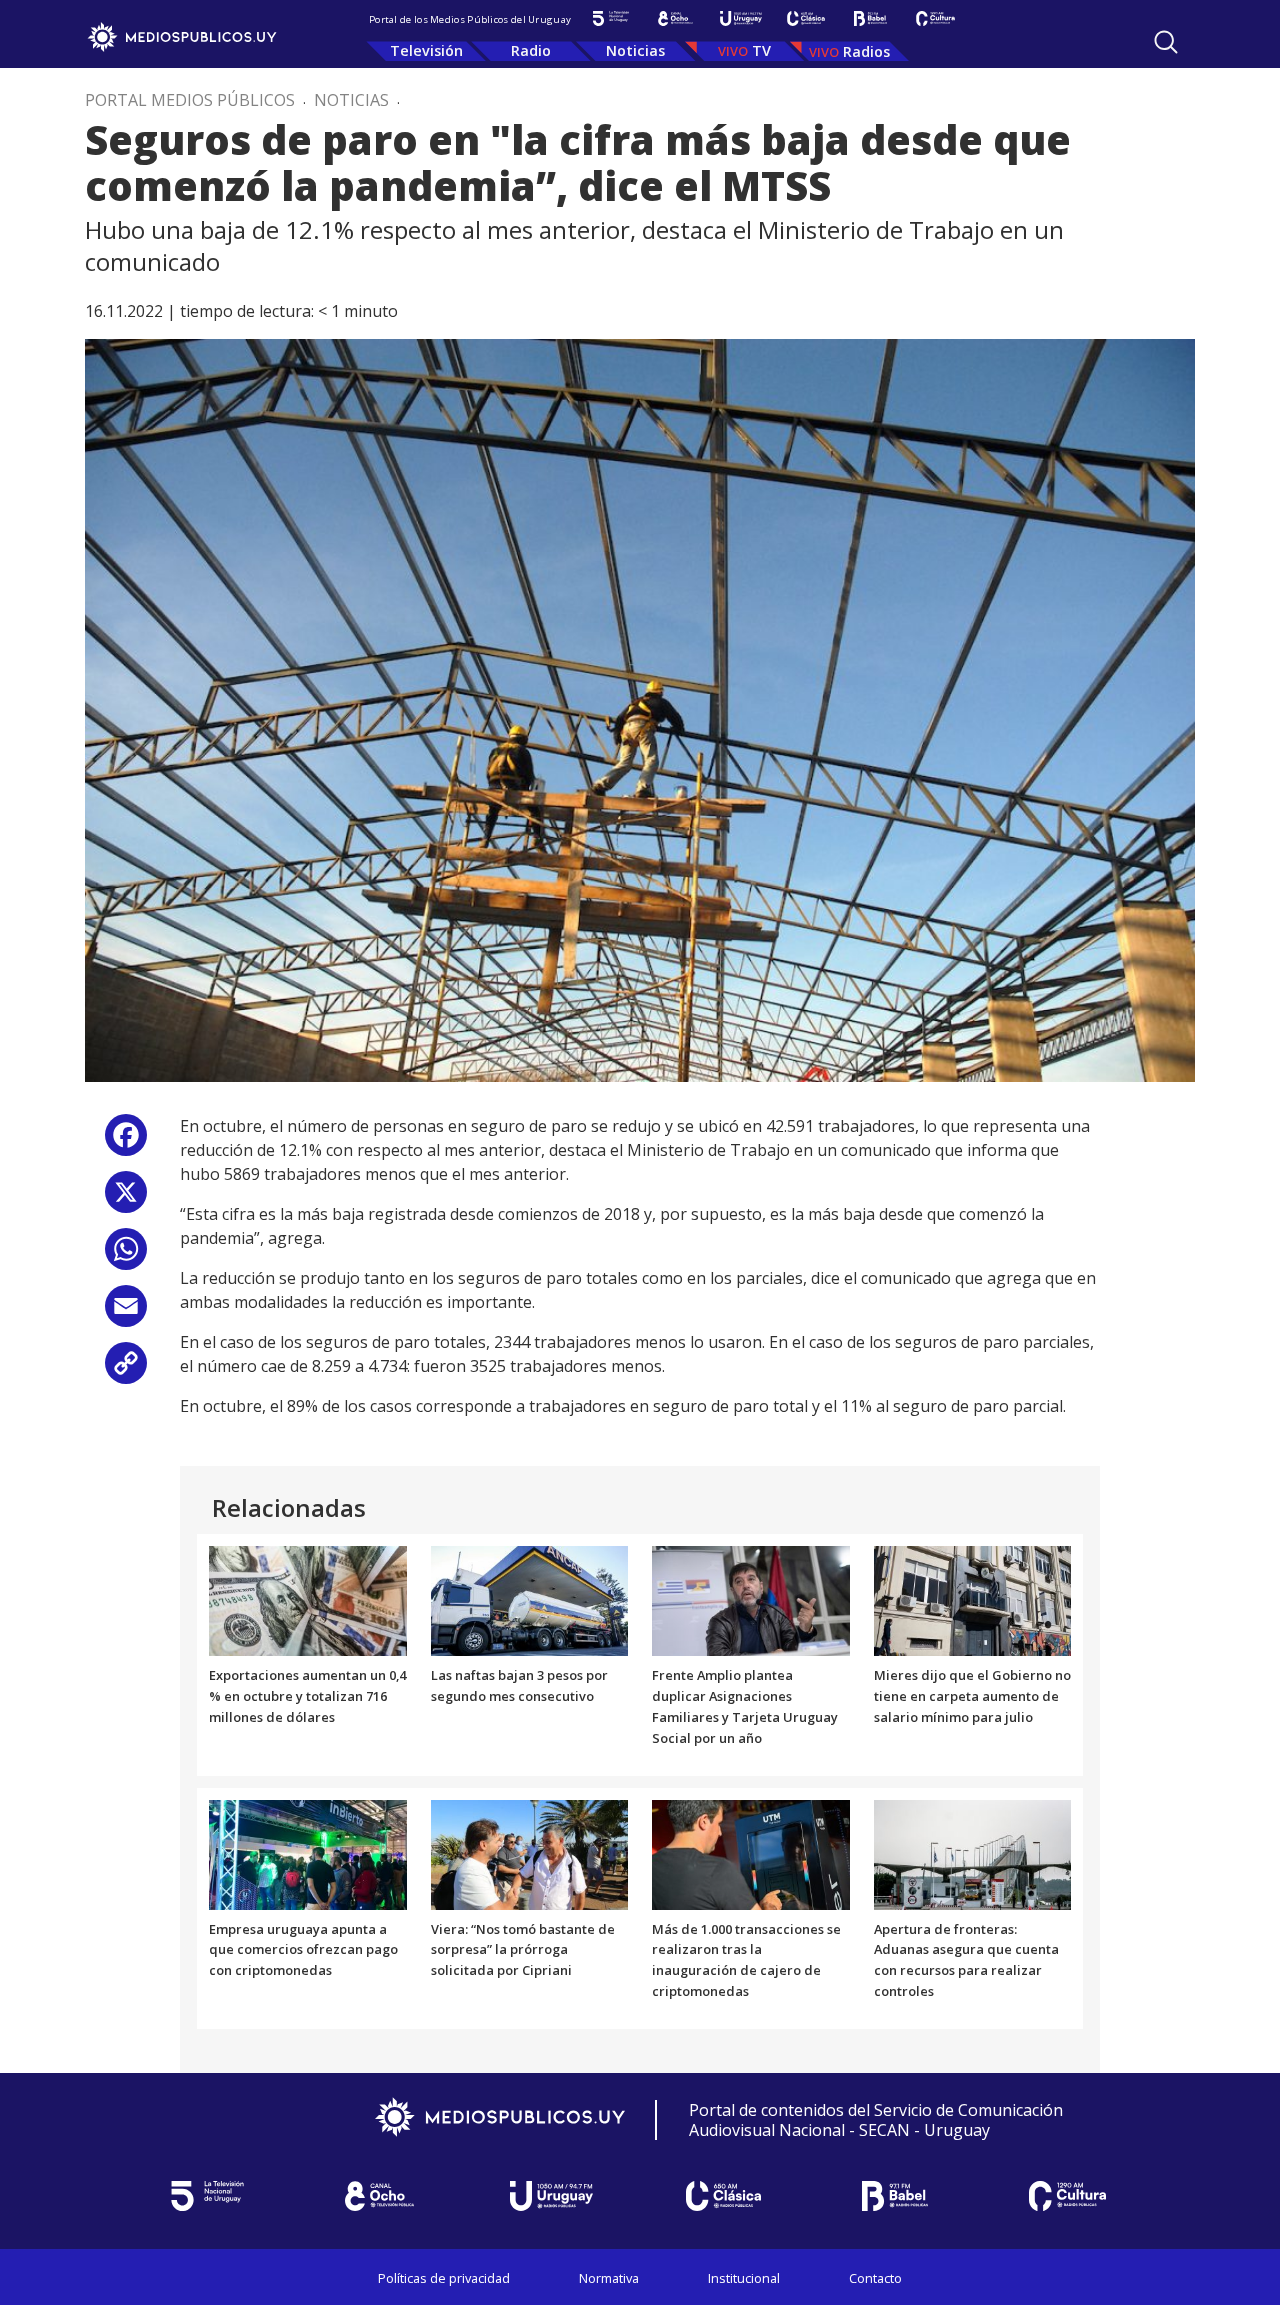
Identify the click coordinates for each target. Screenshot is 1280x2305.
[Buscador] (1166, 42)
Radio (531, 50)
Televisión (426, 50)
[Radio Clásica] (805, 18)
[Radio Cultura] (935, 18)
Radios (866, 51)
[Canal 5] (610, 18)
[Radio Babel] (870, 18)
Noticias (635, 50)
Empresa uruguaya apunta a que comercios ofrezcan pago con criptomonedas (303, 1950)
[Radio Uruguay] (740, 18)
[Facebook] (126, 1142)
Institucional (744, 2278)
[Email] (126, 1313)
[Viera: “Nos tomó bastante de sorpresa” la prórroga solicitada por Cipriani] (530, 1853)
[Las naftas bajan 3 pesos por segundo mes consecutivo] (530, 1600)
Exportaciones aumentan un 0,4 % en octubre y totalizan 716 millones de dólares (307, 1696)
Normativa (609, 2278)
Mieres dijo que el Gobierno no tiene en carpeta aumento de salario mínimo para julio (972, 1696)
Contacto (875, 2278)
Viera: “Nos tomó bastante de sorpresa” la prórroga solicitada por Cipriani (523, 1950)
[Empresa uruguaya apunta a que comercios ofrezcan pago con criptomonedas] (308, 1853)
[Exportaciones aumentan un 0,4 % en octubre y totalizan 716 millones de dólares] (308, 1600)
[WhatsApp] (126, 1256)
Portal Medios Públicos (190, 100)
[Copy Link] (126, 1370)
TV (761, 50)
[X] (126, 1199)
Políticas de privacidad (444, 2278)
